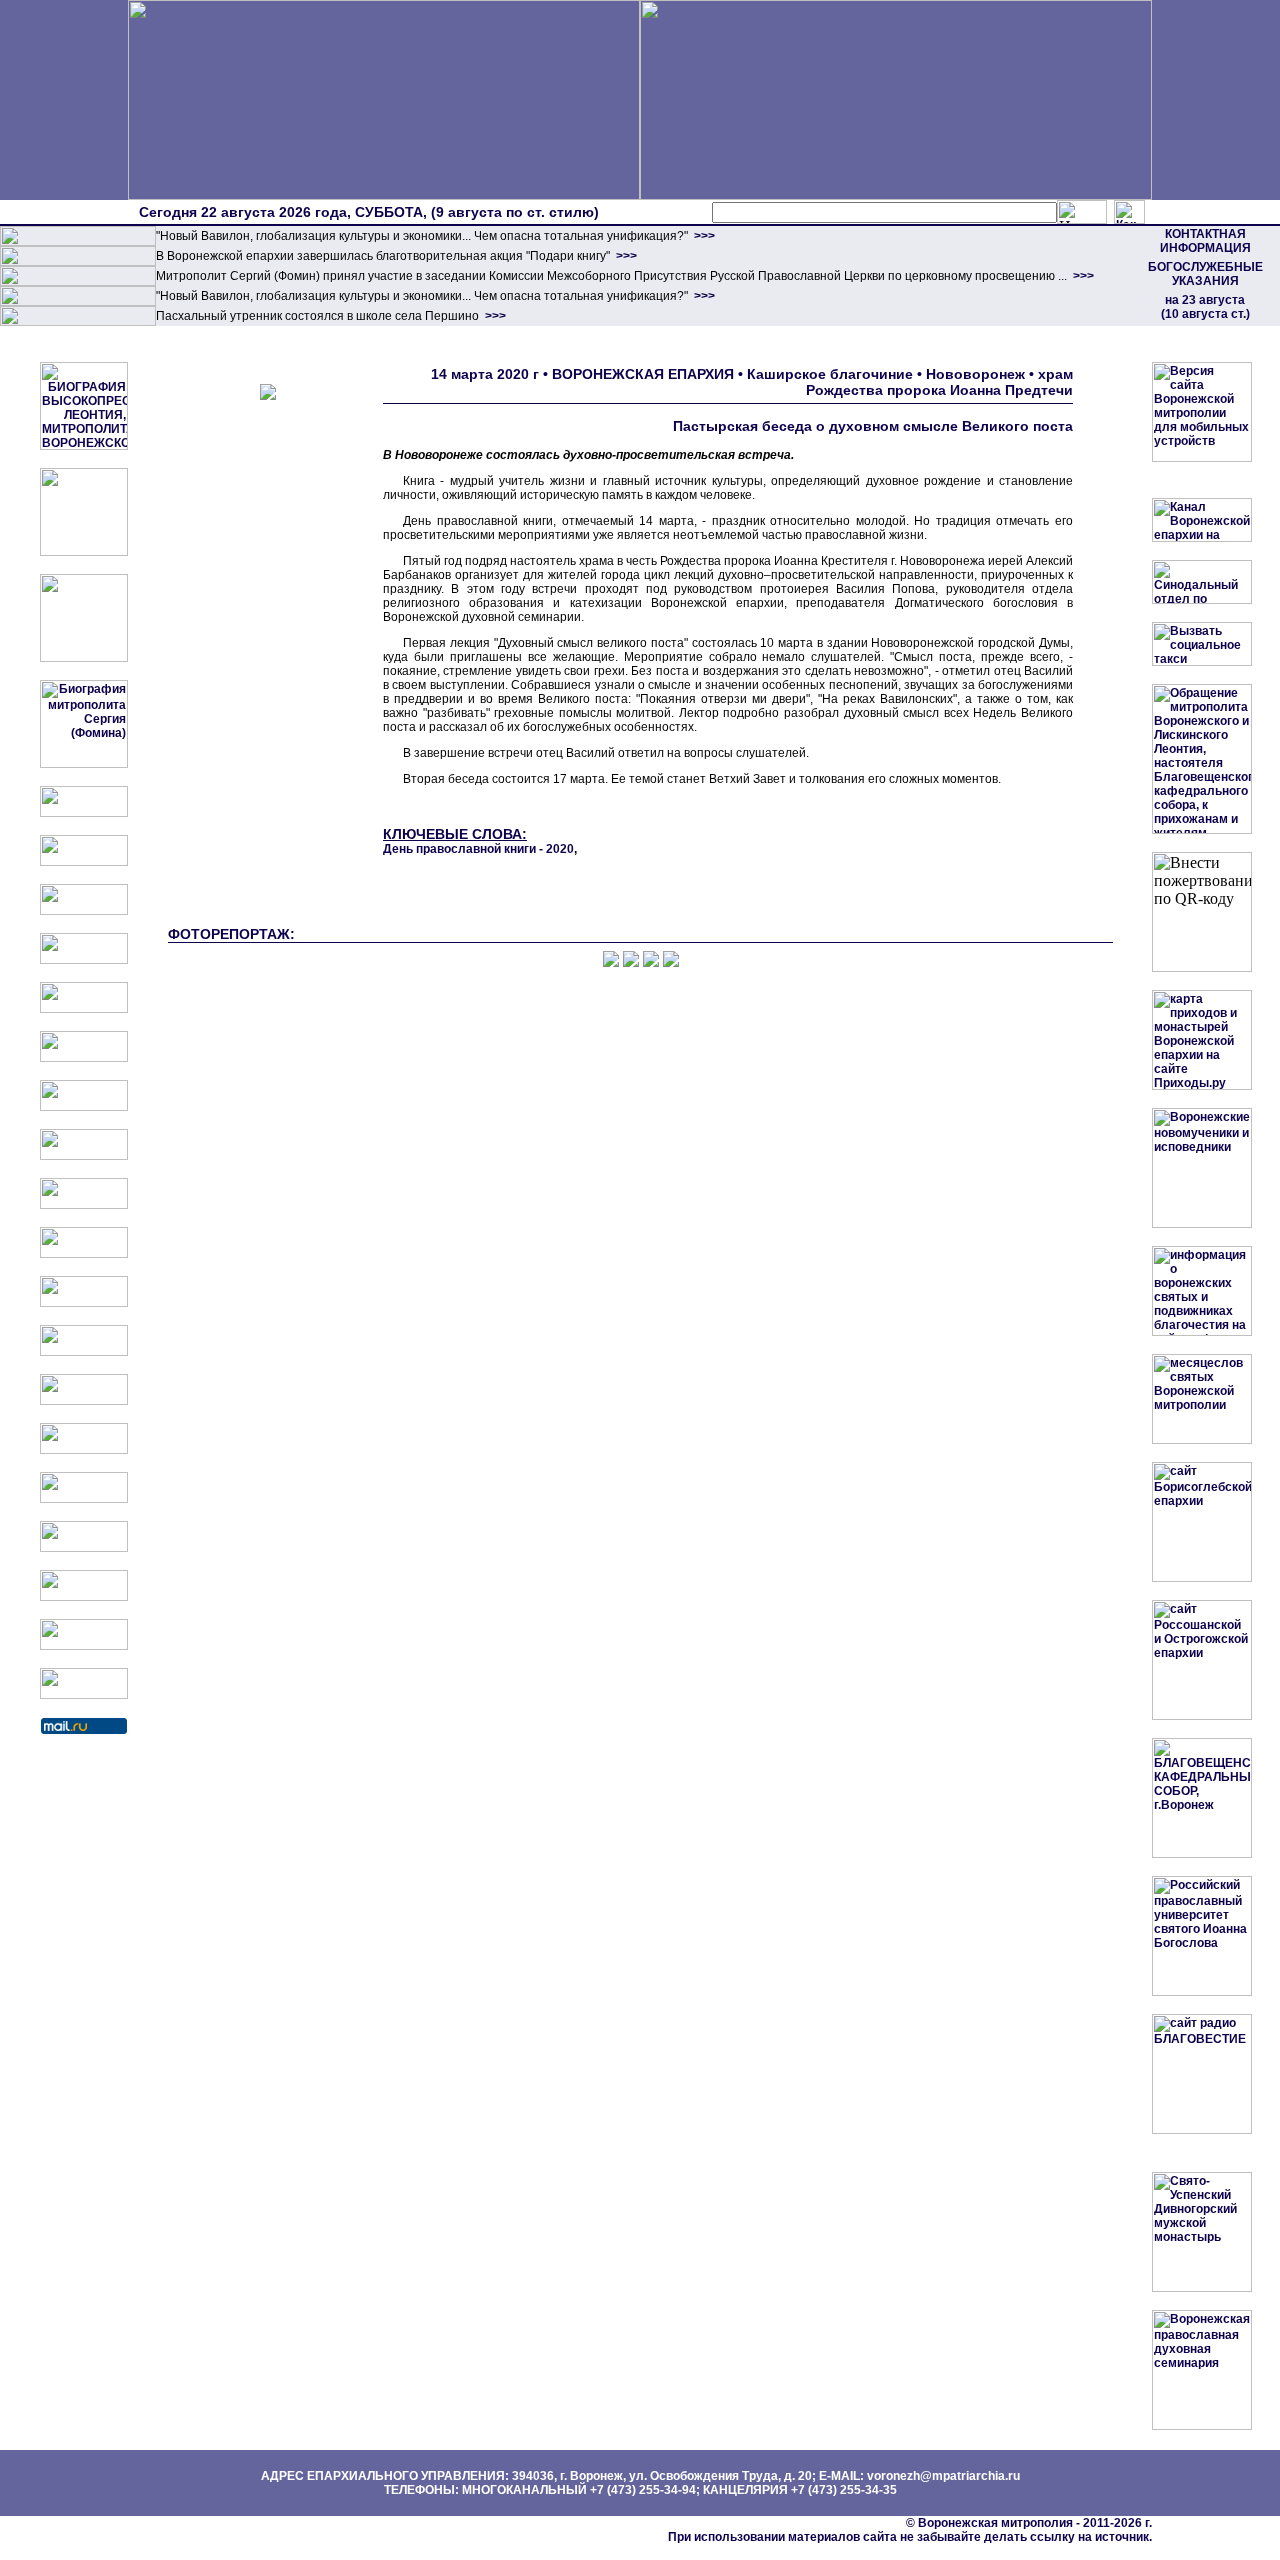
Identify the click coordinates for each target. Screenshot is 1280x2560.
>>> (703, 236)
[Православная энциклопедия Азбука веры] (84, 1450)
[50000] (78, 282)
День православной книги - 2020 (478, 849)
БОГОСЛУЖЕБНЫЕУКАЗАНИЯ (1205, 274)
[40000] (78, 302)
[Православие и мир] (84, 1401)
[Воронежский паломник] (84, 1254)
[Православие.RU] (84, 1352)
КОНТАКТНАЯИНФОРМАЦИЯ (1205, 241)
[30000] (78, 322)
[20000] (78, 262)
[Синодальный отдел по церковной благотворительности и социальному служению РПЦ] (84, 960)
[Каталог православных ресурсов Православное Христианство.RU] (84, 1646)
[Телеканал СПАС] (84, 1107)
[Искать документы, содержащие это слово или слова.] (1082, 212)
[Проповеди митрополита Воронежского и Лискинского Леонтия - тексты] (84, 658)
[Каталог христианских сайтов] (84, 1695)
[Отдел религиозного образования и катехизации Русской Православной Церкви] (84, 1009)
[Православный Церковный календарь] (84, 862)
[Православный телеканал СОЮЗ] (84, 1058)
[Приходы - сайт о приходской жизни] (84, 1303)
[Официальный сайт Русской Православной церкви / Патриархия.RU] (84, 813)
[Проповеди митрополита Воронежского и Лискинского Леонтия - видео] (84, 552)
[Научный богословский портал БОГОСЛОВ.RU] (84, 1499)
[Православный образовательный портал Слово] (84, 1548)
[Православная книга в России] (84, 1597)
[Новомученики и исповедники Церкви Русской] (84, 911)
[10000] (78, 242)
